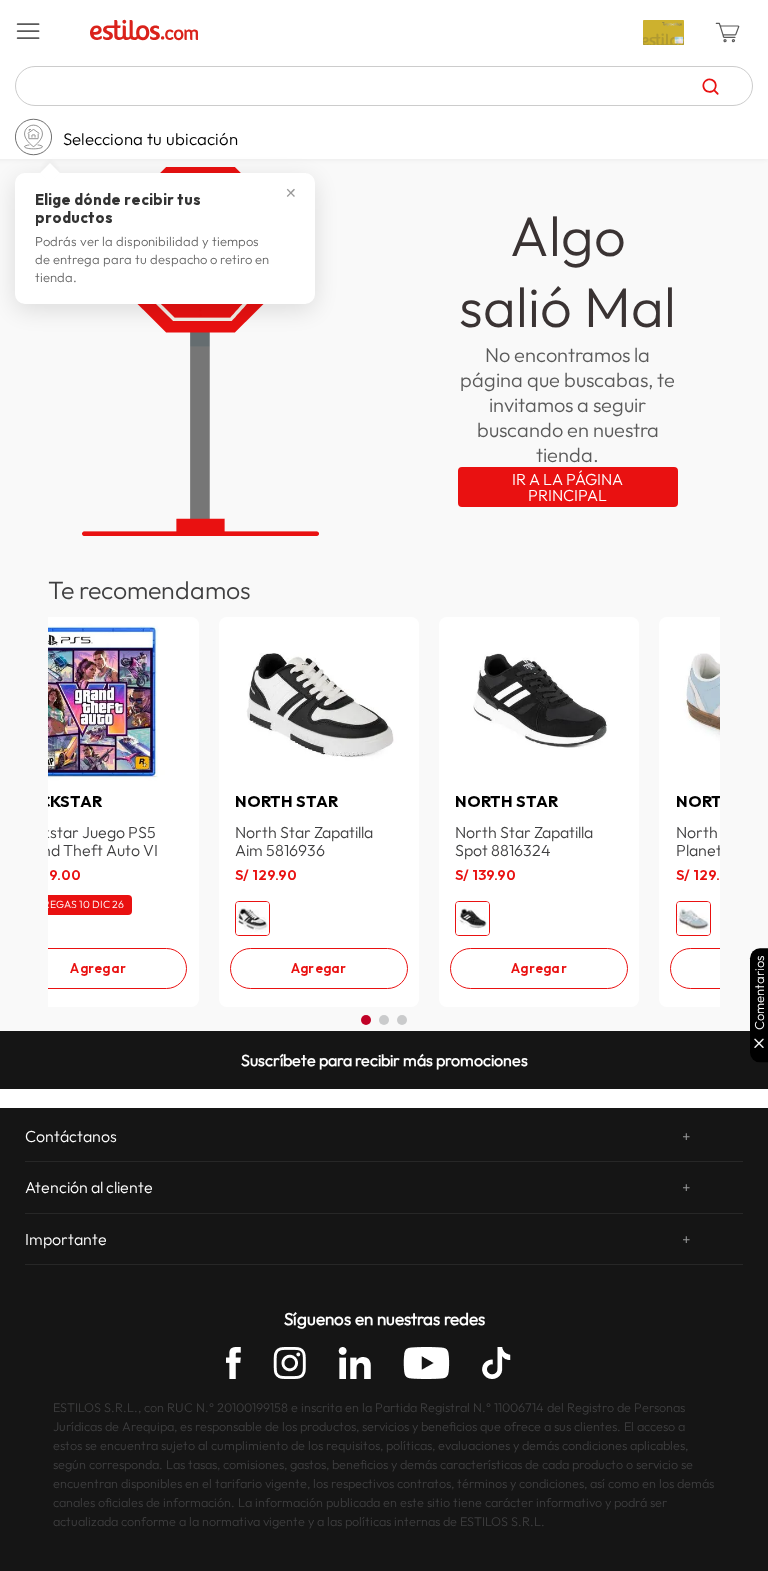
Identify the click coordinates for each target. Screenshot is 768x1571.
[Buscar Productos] (710, 86)
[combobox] (383, 86)
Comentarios (759, 993)
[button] (46, 32)
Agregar (98, 968)
